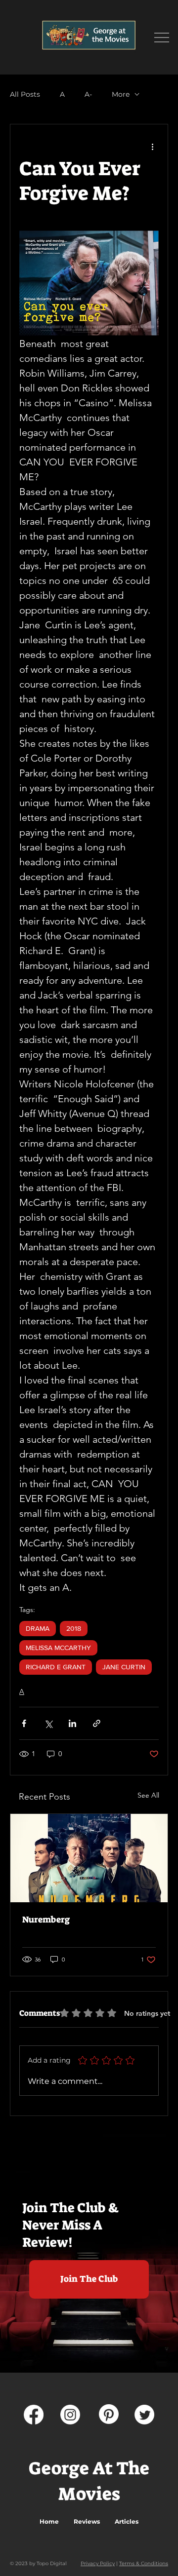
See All (148, 1795)
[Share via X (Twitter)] (48, 1723)
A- (88, 95)
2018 (74, 1628)
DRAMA (38, 1628)
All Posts (25, 95)
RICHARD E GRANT (56, 1667)
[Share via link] (97, 1723)
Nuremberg (46, 1920)
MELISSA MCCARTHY (58, 1648)
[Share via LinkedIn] (72, 1723)
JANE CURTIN (124, 1667)
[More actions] (153, 146)
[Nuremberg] (89, 1858)
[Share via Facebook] (24, 1723)
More (121, 95)
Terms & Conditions (144, 2563)
